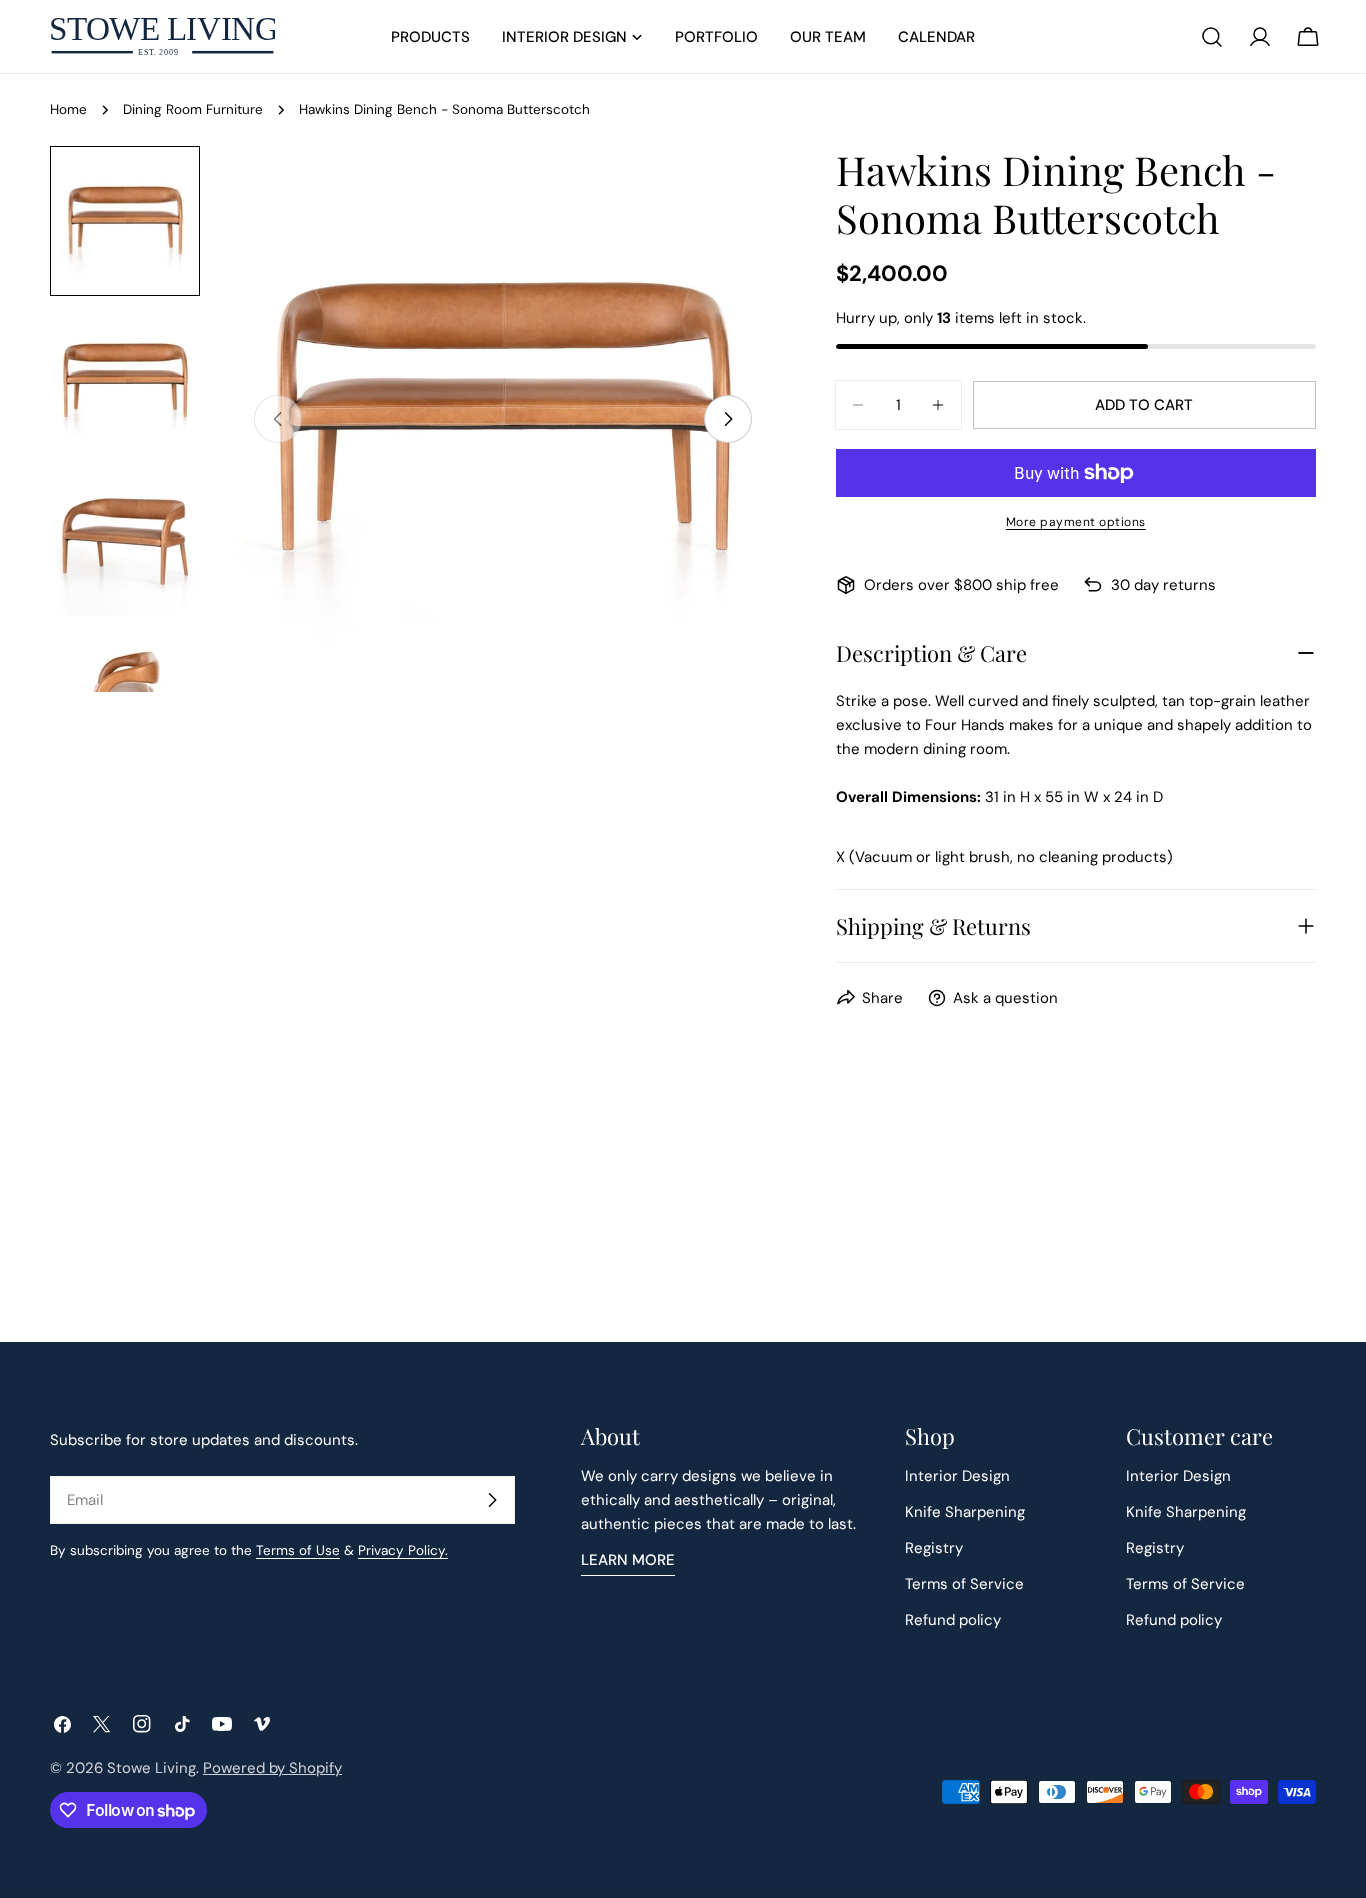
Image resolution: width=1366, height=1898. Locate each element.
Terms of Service (964, 1584)
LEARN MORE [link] (628, 1560)
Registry (934, 1548)
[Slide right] (728, 419)
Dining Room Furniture (193, 109)
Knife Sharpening (965, 1512)
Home (68, 109)
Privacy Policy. (403, 1550)
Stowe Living (151, 1768)
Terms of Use (298, 1550)
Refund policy (953, 1620)
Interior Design (957, 1476)
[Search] (1212, 37)
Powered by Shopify (272, 1768)
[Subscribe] (492, 1500)
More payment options (1076, 522)
